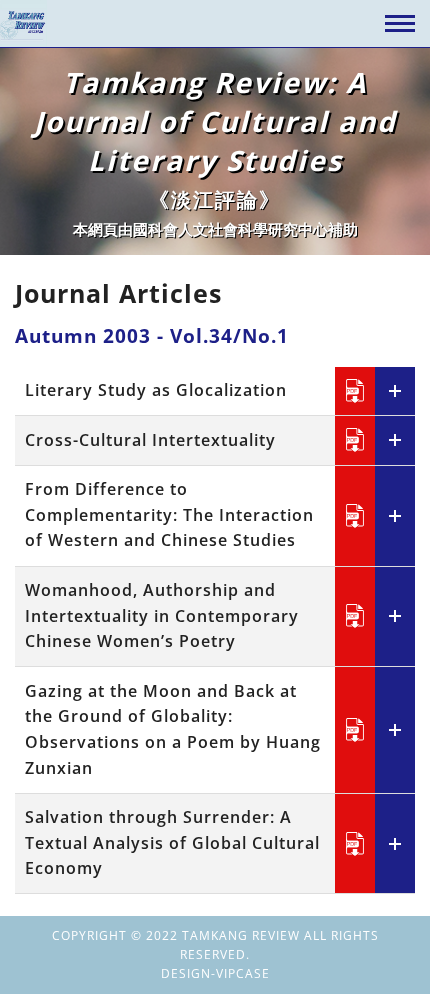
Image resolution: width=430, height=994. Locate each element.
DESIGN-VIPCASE (215, 973)
